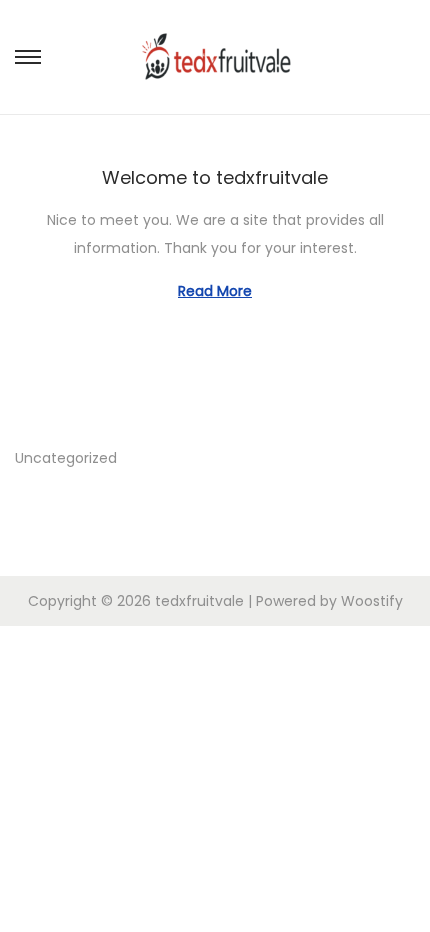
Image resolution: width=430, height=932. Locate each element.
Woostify (372, 601)
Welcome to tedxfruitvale (215, 177)
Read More (215, 291)
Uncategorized (66, 458)
